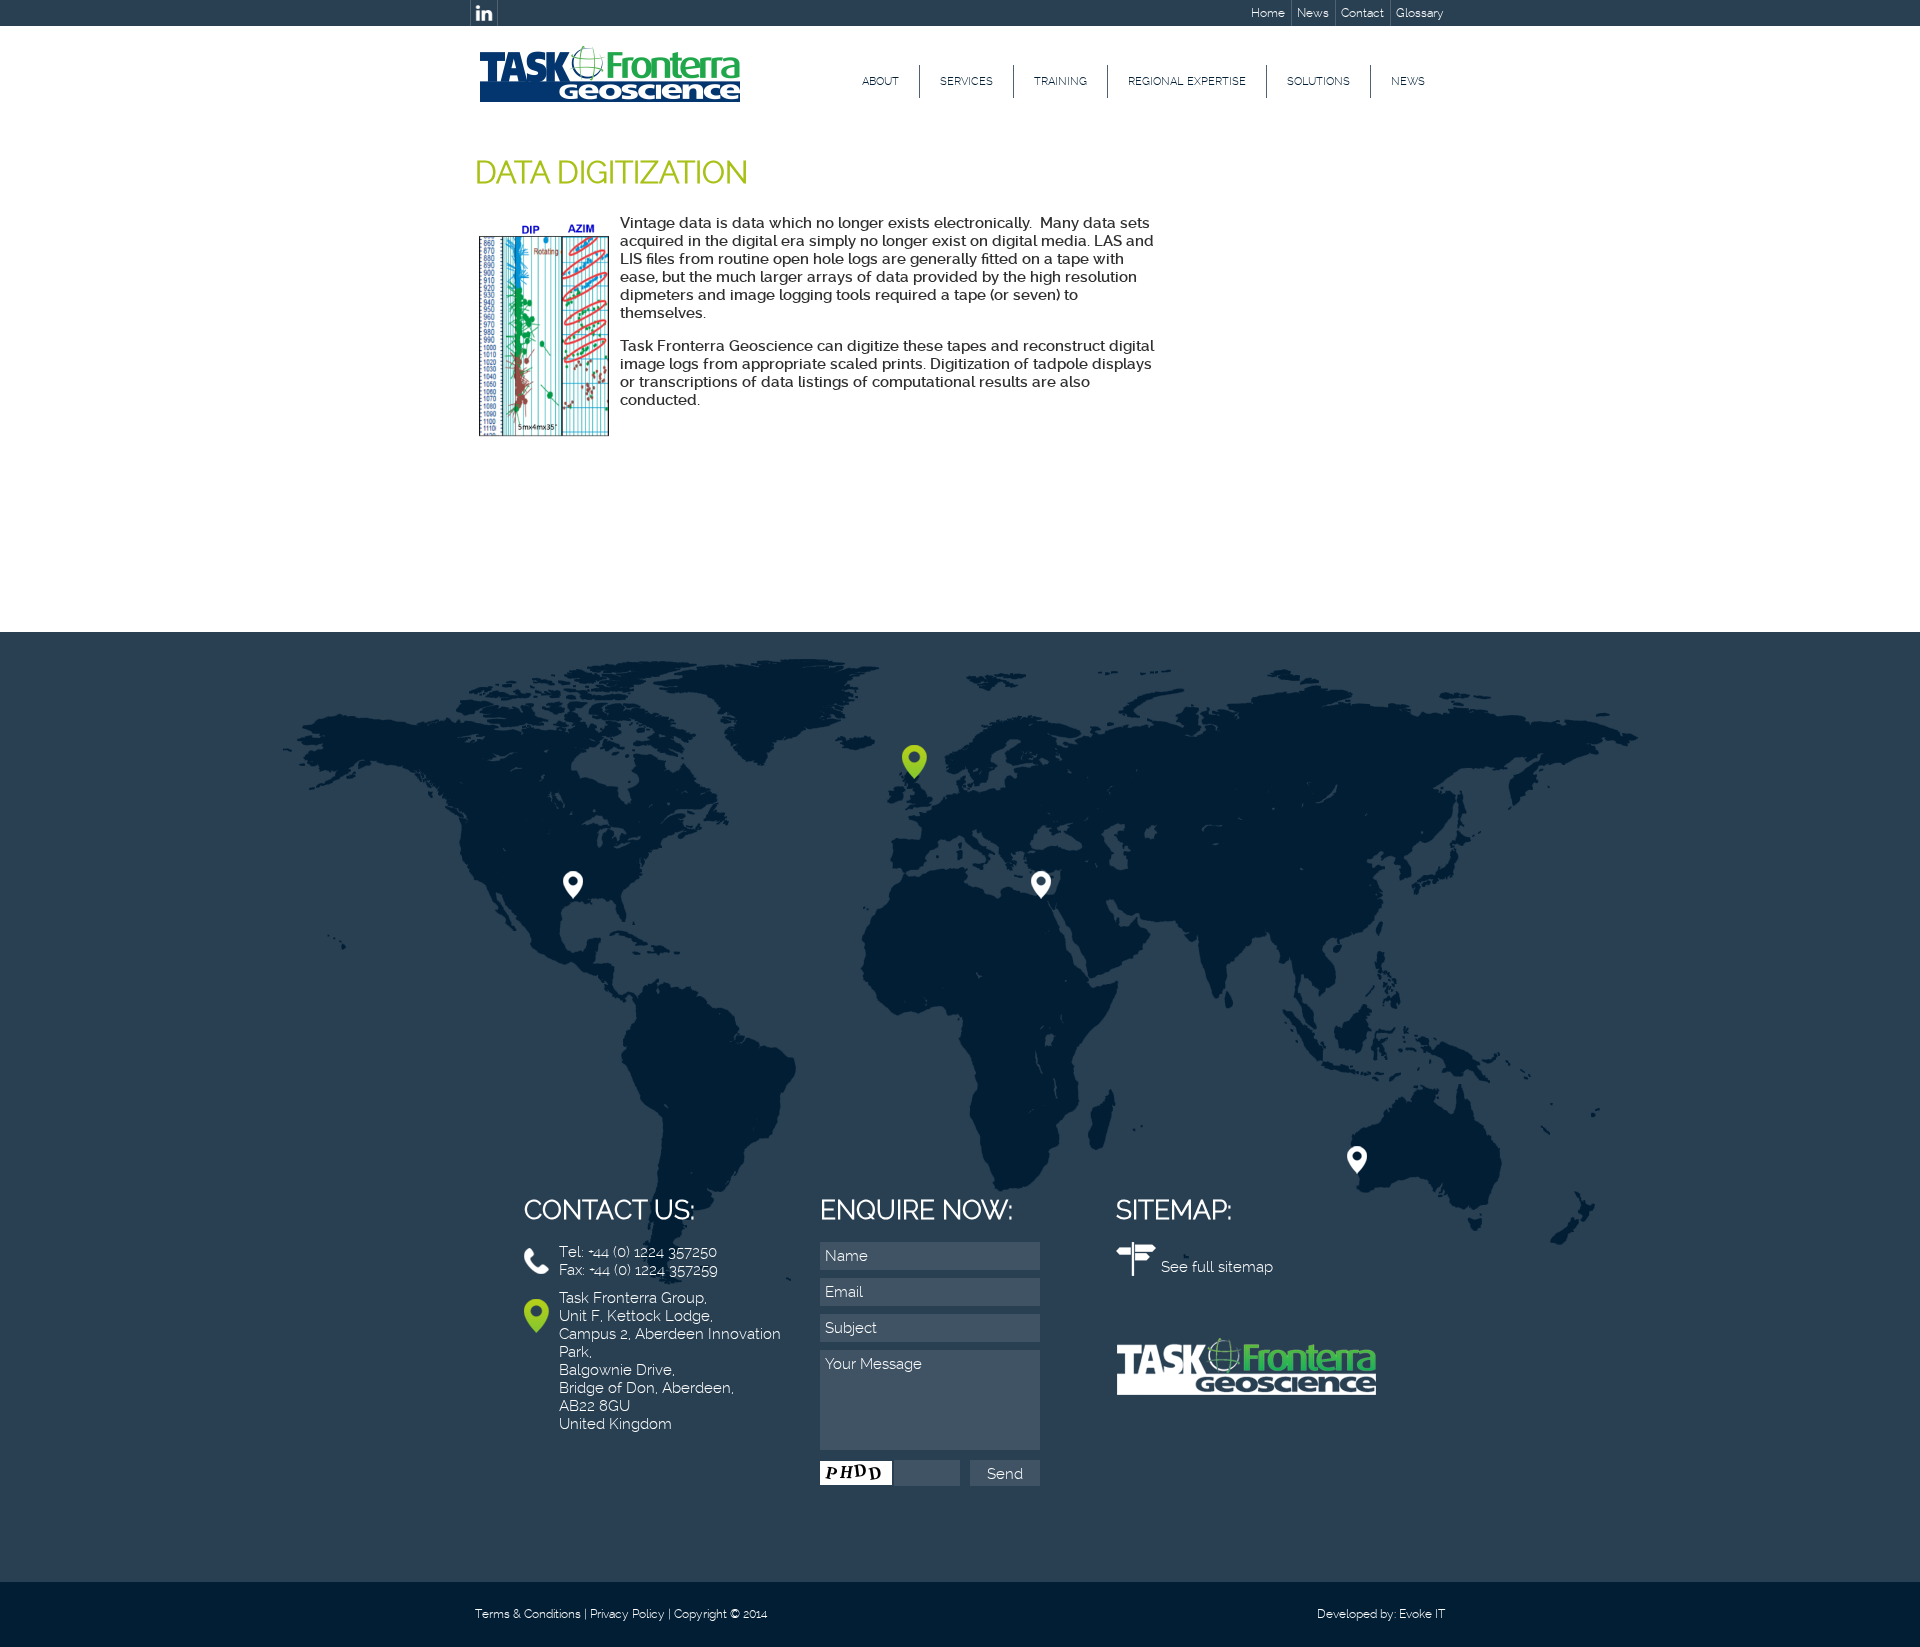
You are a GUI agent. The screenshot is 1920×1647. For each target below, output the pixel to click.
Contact (1362, 13)
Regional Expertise (1187, 81)
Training (1060, 81)
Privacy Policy (627, 1614)
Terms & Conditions (528, 1614)
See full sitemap (1217, 1267)
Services (966, 81)
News (1313, 13)
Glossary (1420, 13)
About (880, 81)
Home (1268, 13)
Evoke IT (1422, 1614)
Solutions (1318, 81)
